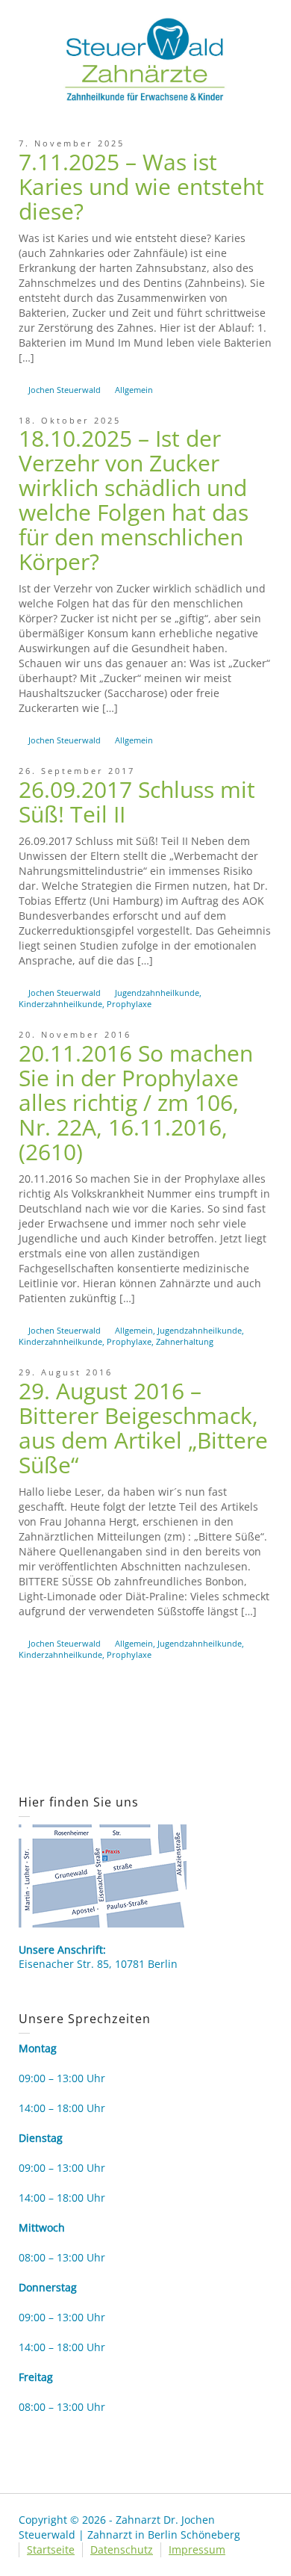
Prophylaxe (129, 1004)
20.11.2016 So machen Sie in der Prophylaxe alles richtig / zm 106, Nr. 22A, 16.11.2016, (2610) (136, 1102)
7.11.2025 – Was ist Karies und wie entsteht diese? (141, 186)
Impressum (197, 2549)
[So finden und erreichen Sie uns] (103, 1874)
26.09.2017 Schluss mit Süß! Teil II (137, 802)
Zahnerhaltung (185, 1341)
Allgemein (134, 390)
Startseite (51, 2549)
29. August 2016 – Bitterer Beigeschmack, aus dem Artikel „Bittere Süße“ (143, 1428)
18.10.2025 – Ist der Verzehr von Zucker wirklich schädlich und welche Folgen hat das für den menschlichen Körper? (134, 500)
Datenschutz (122, 2549)
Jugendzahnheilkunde (157, 993)
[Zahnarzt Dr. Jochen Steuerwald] (145, 58)
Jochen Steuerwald (65, 390)
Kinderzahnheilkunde (60, 1004)
